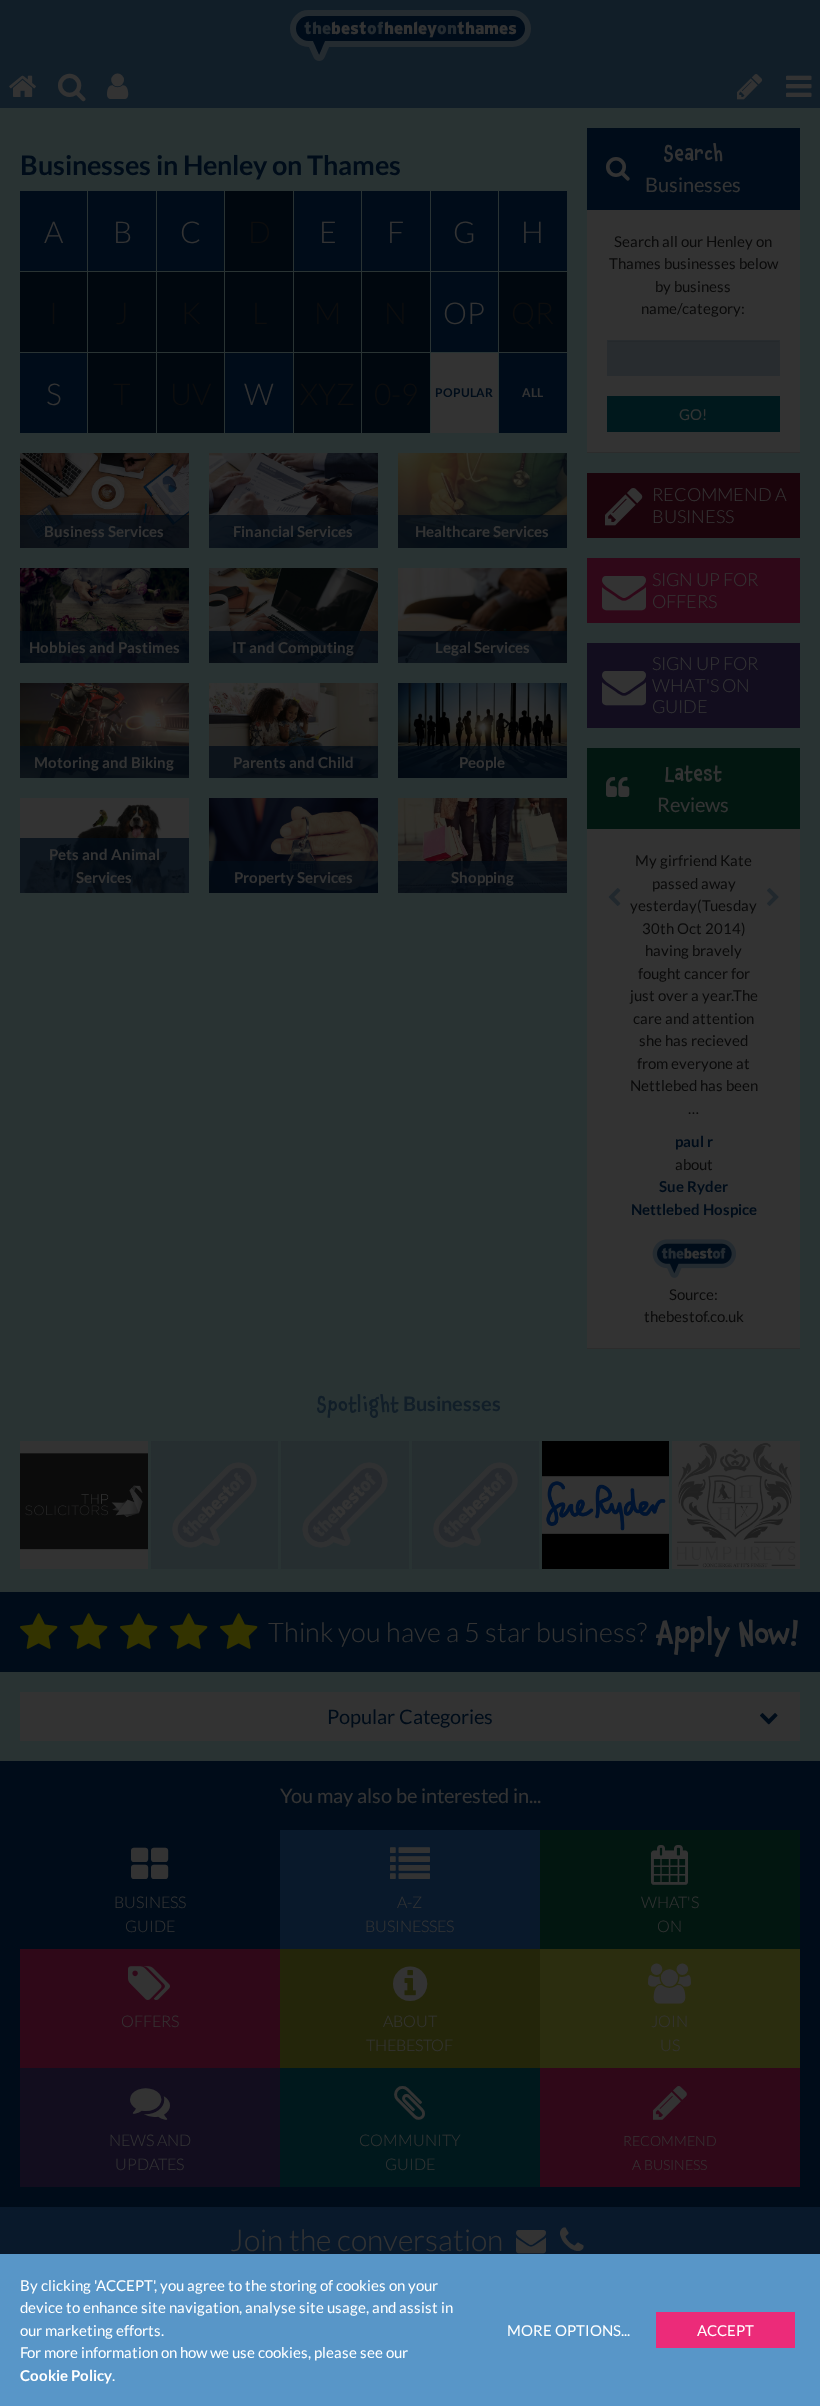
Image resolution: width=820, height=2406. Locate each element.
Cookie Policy (66, 2375)
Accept (725, 2330)
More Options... (568, 2330)
